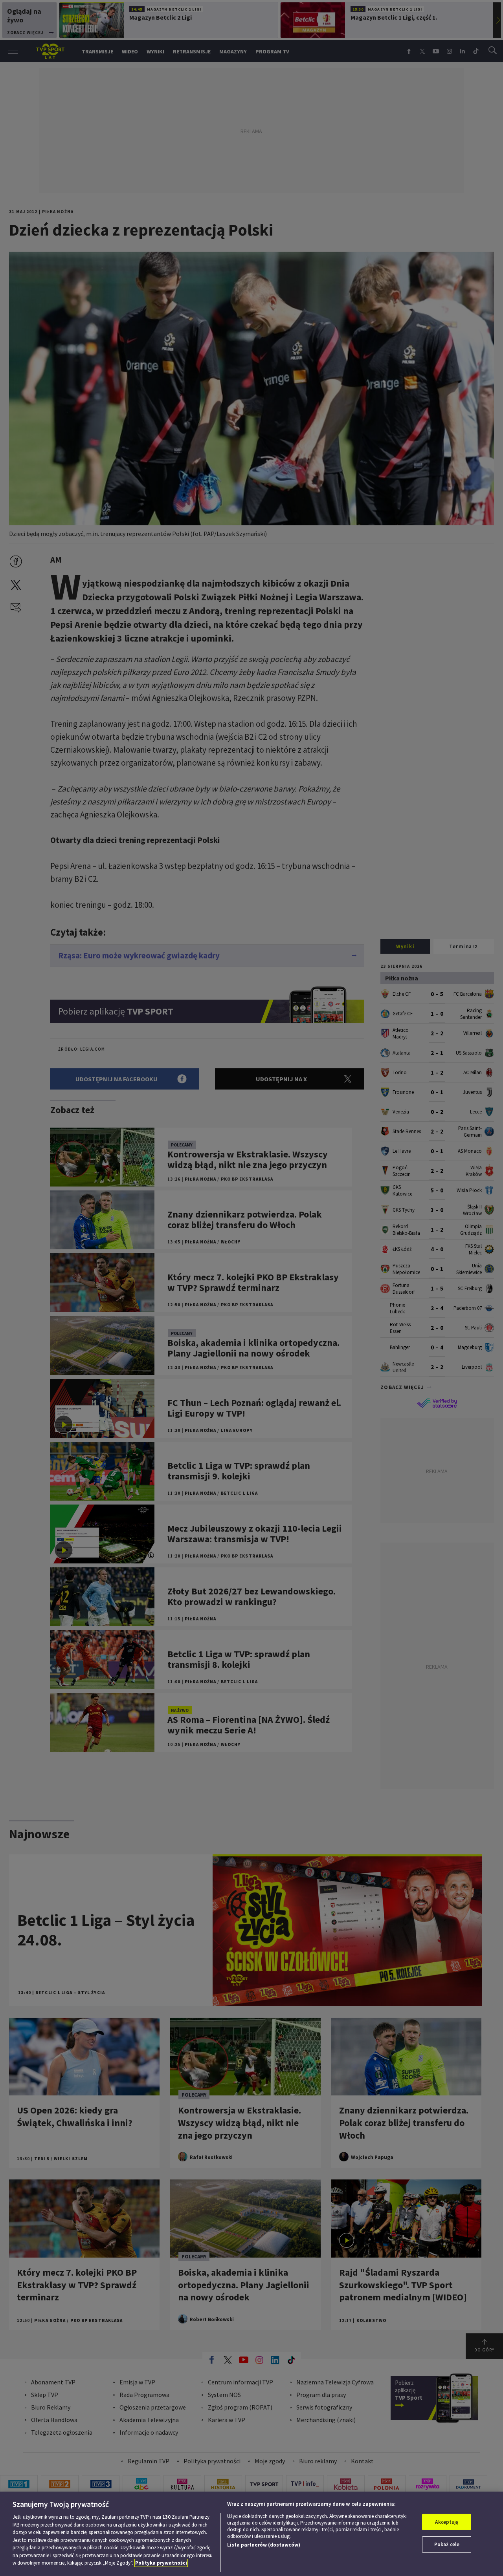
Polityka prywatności (161, 2563)
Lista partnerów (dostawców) (264, 2545)
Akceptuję (447, 2522)
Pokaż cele (447, 2544)
